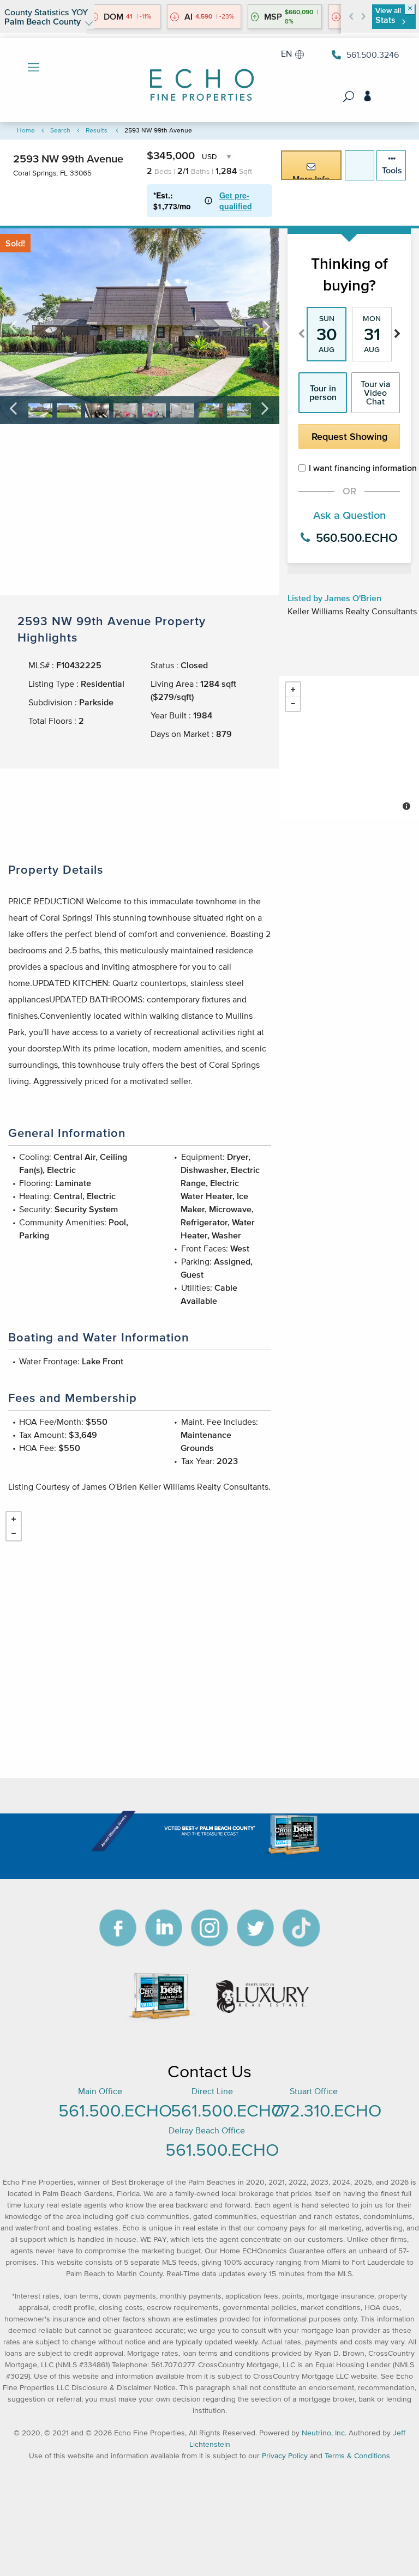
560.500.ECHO (355, 537)
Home (26, 130)
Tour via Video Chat (376, 392)
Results (97, 130)
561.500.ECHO (115, 2110)
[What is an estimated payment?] (208, 201)
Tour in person (323, 392)
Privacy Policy (285, 2456)
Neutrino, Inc (323, 2433)
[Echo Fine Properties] (209, 78)
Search (60, 130)
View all (388, 16)
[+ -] (349, 747)
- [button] (293, 704)
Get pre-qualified (236, 201)
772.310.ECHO (327, 2110)
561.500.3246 (373, 55)
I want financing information (354, 468)
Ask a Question (349, 515)
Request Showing (349, 437)
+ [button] (293, 690)
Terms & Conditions (357, 2456)
